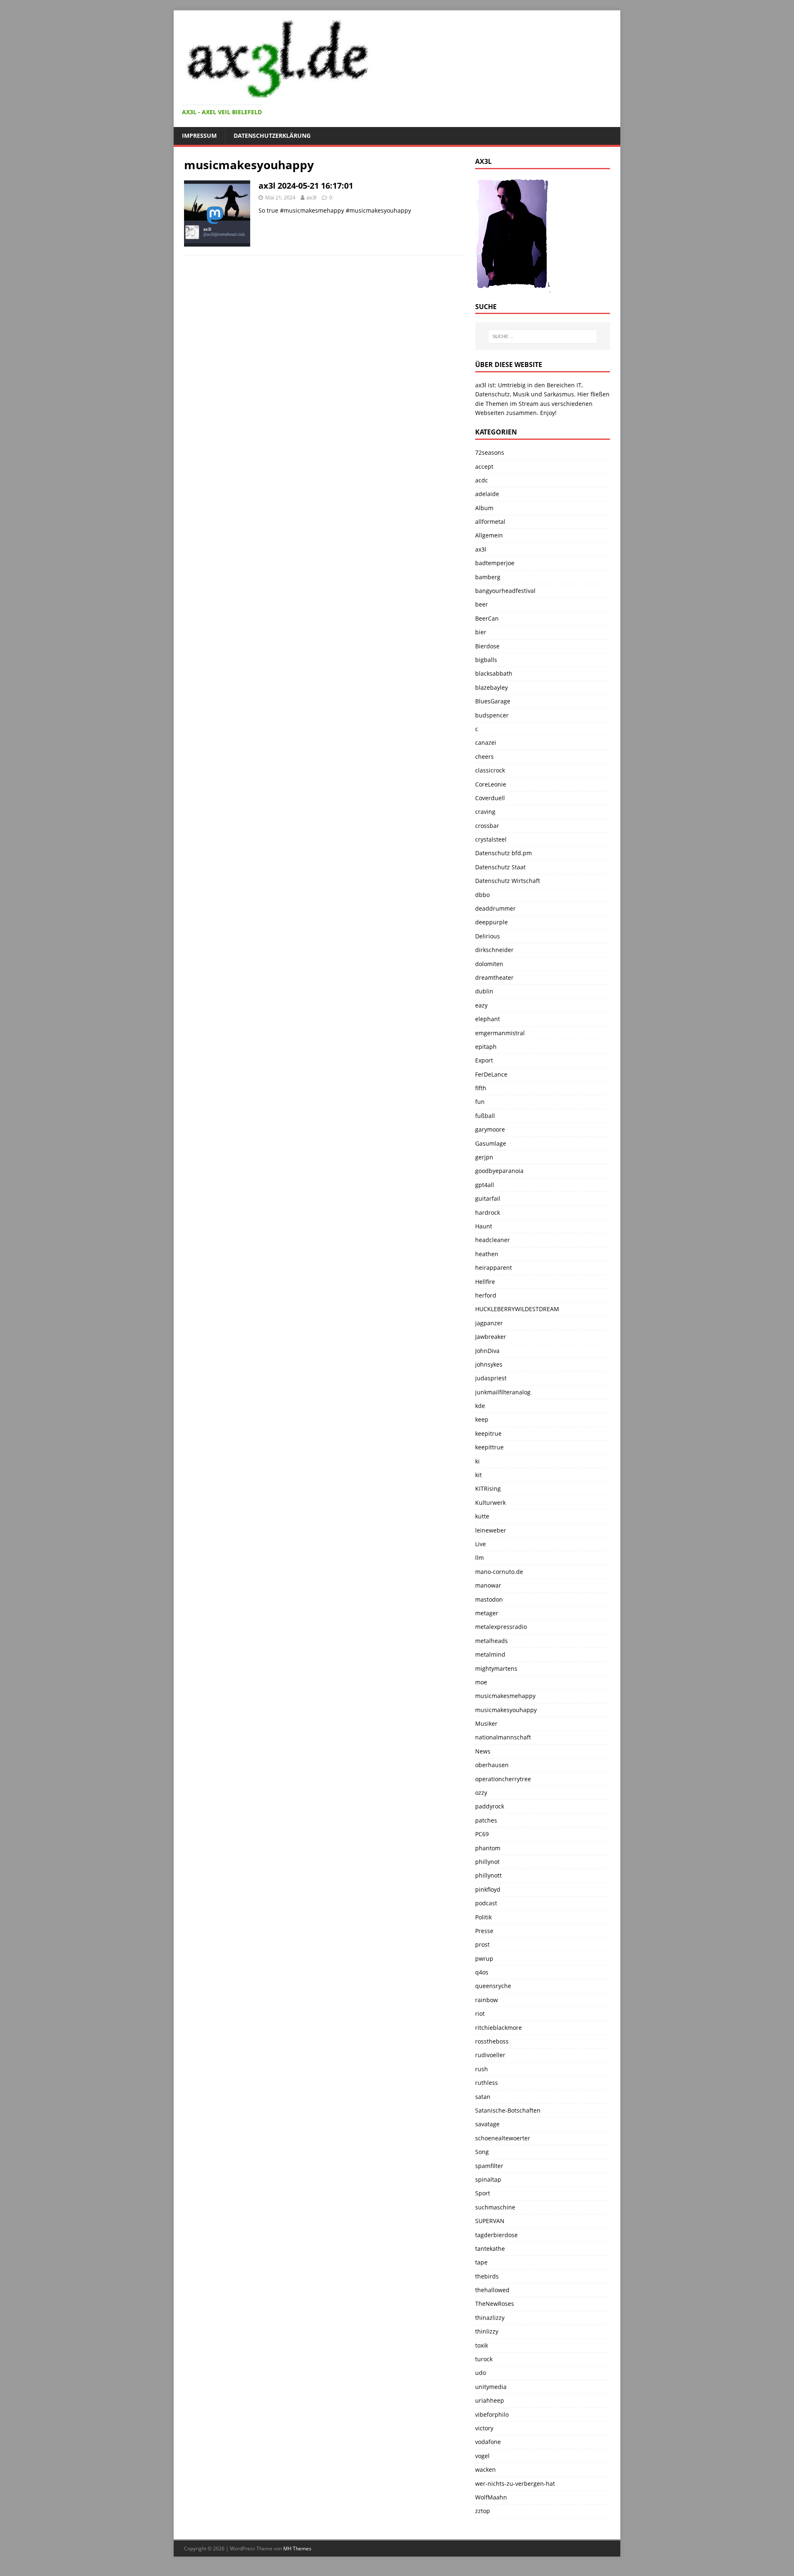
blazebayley (491, 687)
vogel (482, 2456)
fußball (485, 1116)
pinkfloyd (488, 1889)
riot (480, 2014)
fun (480, 1102)
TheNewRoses (495, 2304)
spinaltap (488, 2179)
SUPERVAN (490, 2221)
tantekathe (490, 2249)
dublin (484, 991)
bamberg (488, 577)
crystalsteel (491, 839)
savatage (487, 2124)
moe (481, 1682)
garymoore (490, 1129)
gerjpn (484, 1157)
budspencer (492, 715)
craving (485, 812)
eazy (481, 1005)
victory (484, 2428)
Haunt (484, 1226)
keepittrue (489, 1447)
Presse (484, 1931)
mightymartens (496, 1668)
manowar (488, 1585)
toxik (482, 2345)
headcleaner (493, 1240)
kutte (482, 1516)
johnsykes (489, 1364)
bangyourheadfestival (505, 591)
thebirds (487, 2276)
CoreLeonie (491, 784)
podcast (486, 1903)
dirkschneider (494, 950)
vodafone (488, 2442)
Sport (483, 2193)
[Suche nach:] (543, 336)
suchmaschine (495, 2207)
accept (484, 467)
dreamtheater (494, 977)
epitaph (486, 1047)
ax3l (311, 197)
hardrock (488, 1212)
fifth (481, 1088)
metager (487, 1613)
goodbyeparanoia (499, 1171)
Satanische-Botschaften (508, 2110)
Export (484, 1060)
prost (482, 1944)
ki (477, 1461)
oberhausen (492, 1765)
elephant (488, 1019)
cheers (484, 757)
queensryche (493, 1986)
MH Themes (297, 2548)
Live (481, 1544)
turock (484, 2359)
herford (486, 1295)
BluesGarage (493, 701)
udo (481, 2373)
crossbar (487, 826)
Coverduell (490, 798)
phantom (488, 1848)
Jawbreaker (491, 1337)
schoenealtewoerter (503, 2138)
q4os (482, 1972)
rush (482, 2069)
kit (478, 1475)
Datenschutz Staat (500, 867)
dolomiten (489, 964)
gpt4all (485, 1185)
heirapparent (494, 1268)
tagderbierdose (496, 2235)
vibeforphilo (492, 2414)
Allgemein (489, 535)
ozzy (481, 1793)
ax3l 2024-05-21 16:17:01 (306, 186)
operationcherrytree (503, 1779)
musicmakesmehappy (505, 1696)
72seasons (490, 452)
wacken (485, 2469)
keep (482, 1419)
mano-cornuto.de (499, 1572)
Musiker (486, 1723)
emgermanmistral (500, 1033)
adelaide (487, 494)
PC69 (482, 1834)
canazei (486, 742)
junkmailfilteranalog (503, 1392)
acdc (482, 480)
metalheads (491, 1641)
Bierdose (487, 646)
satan (483, 2097)
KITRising (488, 1488)
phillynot (487, 1862)
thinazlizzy (490, 2318)
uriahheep (490, 2400)
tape (481, 2262)
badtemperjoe (495, 563)
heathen (487, 1254)
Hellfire (485, 1282)
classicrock (490, 770)
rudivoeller (490, 2055)
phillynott (488, 1875)
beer (482, 604)
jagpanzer (489, 1323)
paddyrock (490, 1806)
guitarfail (488, 1198)
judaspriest (491, 1378)
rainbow (487, 2000)
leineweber (491, 1530)
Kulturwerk (490, 1503)
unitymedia (491, 2387)
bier (481, 632)
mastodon (489, 1599)
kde (480, 1406)
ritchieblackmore (499, 2028)
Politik (483, 1917)
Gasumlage (491, 1143)
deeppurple (491, 922)
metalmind (490, 1654)
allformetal (490, 522)
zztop (483, 2511)
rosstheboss (492, 2041)
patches (486, 1820)
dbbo (482, 895)
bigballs (486, 660)
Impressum (199, 136)
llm (480, 1558)
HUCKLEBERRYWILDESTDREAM (517, 1309)
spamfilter (489, 2166)
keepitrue (488, 1433)
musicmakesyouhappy (506, 1710)
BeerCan (487, 618)
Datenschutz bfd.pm (503, 853)
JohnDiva (487, 1351)
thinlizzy (487, 2331)
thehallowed (492, 2290)
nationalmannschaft (503, 1737)
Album (484, 508)
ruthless (487, 2083)
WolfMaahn (491, 2497)
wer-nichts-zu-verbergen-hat (515, 2484)
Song (482, 2152)
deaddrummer (495, 908)
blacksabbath (494, 673)
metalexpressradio (501, 1627)
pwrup (484, 1958)
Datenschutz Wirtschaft (508, 881)
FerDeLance (491, 1074)
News (483, 1751)
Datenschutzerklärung (272, 136)
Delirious (488, 936)
